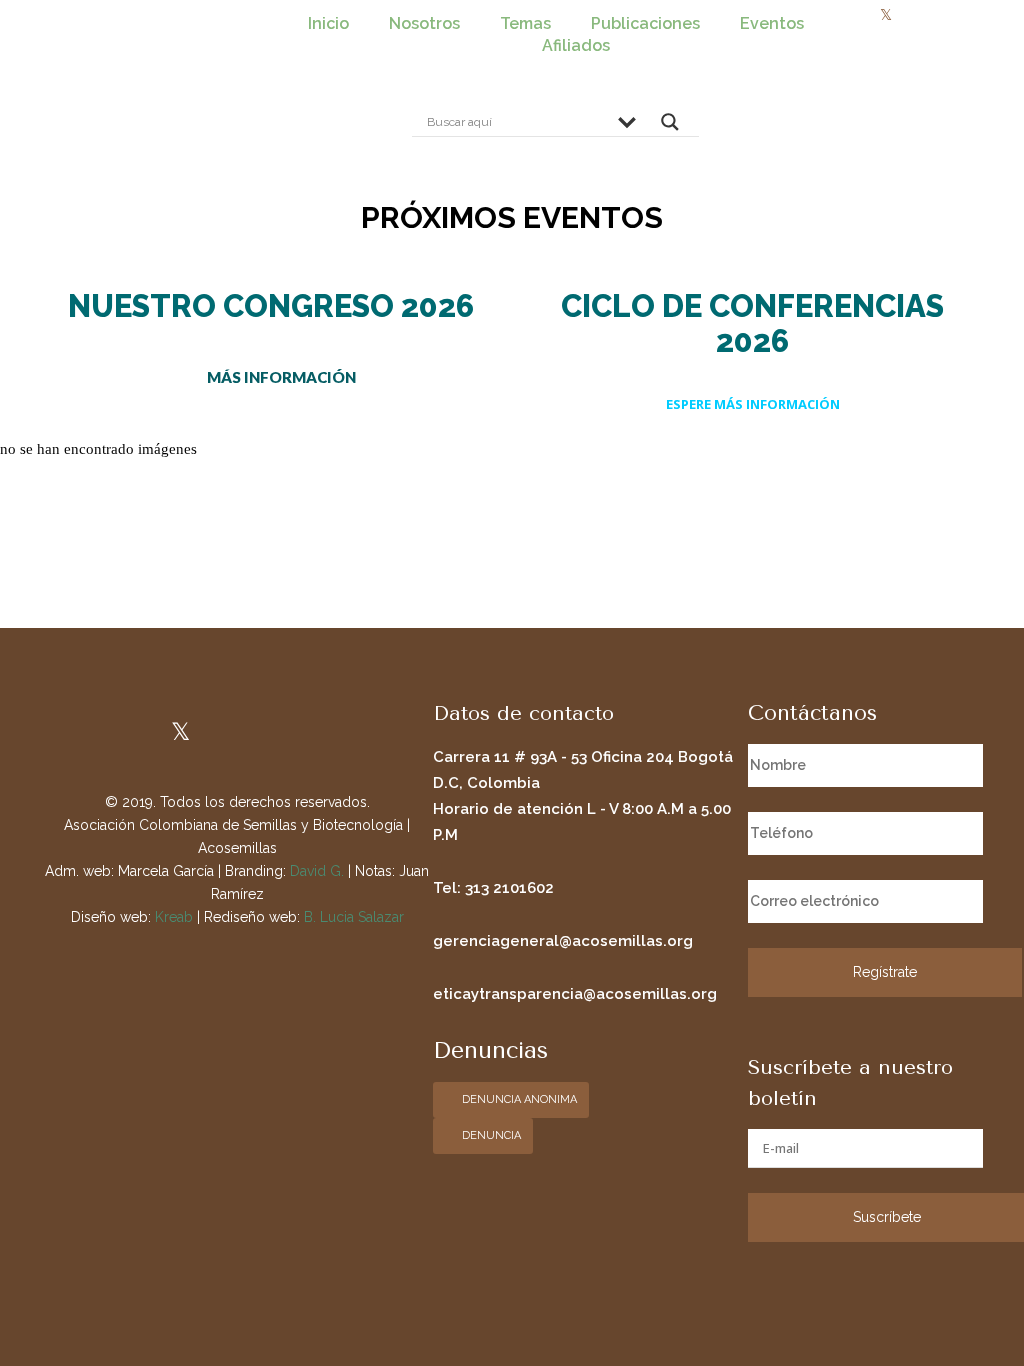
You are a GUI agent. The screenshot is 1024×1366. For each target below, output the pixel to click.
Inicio (328, 23)
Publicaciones (645, 23)
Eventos (772, 23)
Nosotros (424, 23)
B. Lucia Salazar (354, 917)
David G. (317, 871)
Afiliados (576, 45)
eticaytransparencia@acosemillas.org (575, 994)
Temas (525, 23)
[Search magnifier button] (670, 127)
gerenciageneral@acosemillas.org (563, 941)
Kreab (174, 917)
